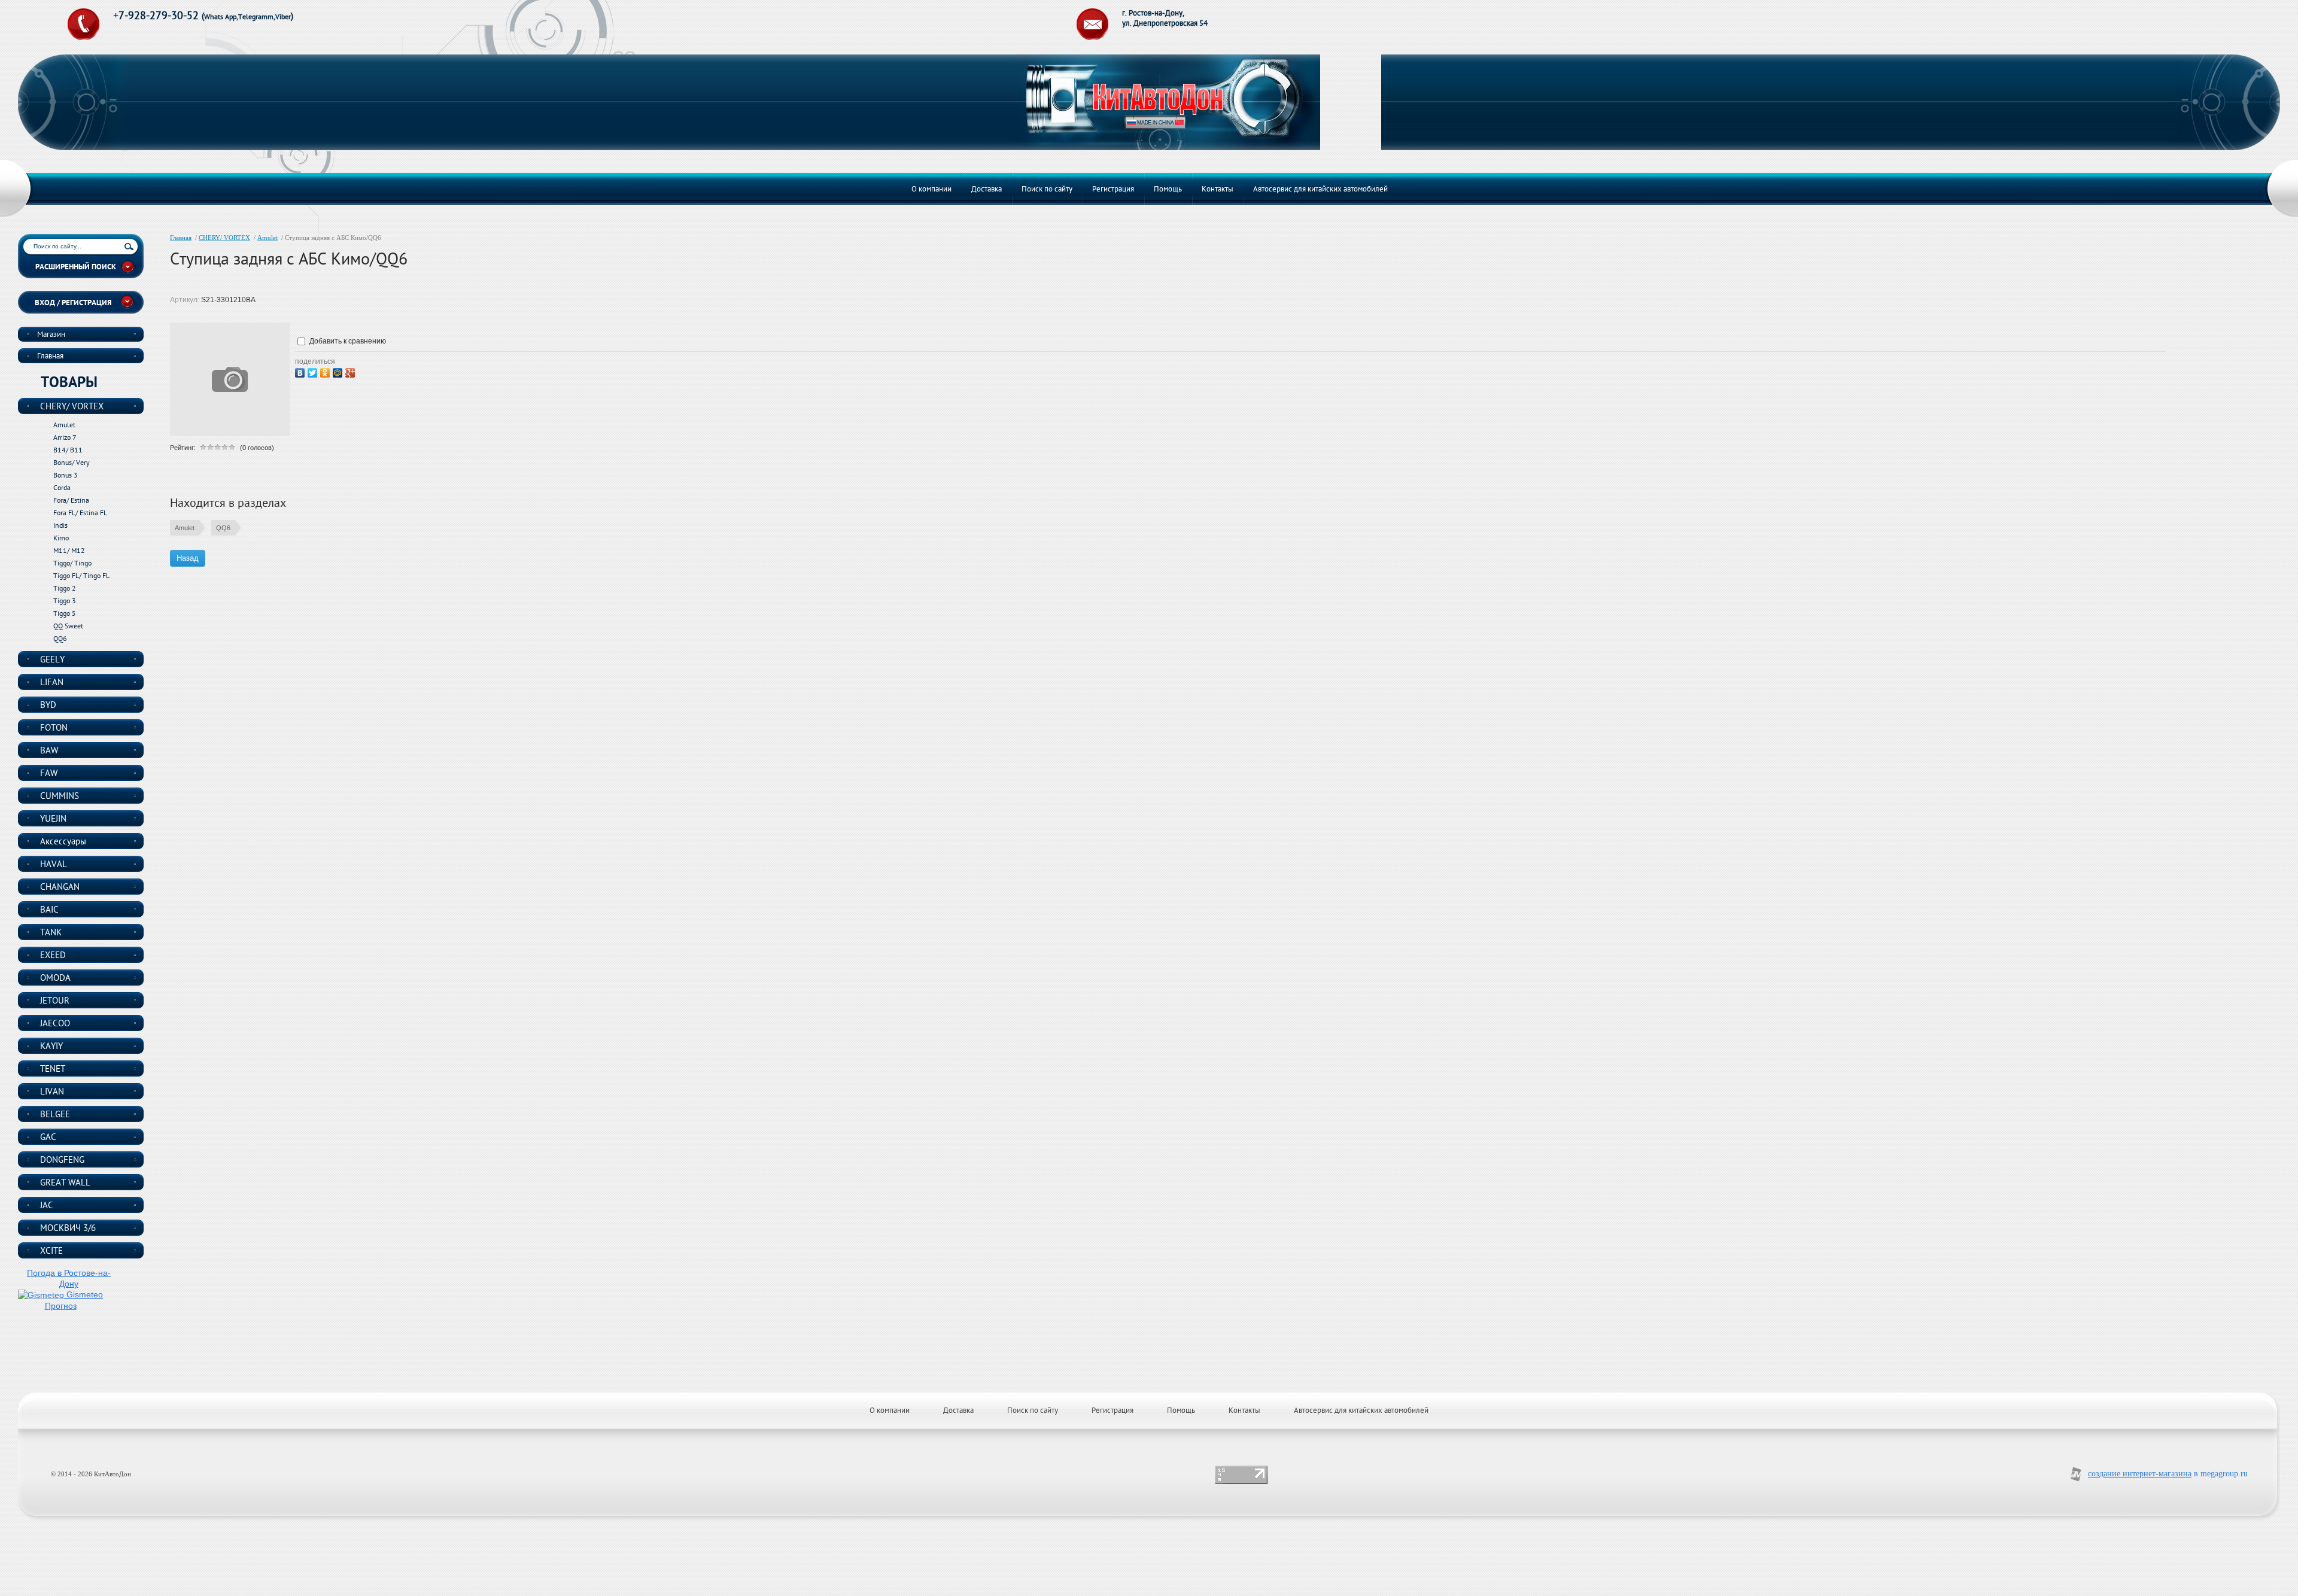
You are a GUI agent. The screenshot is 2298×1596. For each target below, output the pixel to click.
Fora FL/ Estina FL (80, 513)
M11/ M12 (69, 550)
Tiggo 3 (65, 601)
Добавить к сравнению (347, 341)
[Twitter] (314, 371)
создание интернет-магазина (2140, 1474)
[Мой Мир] (339, 371)
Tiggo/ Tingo (72, 563)
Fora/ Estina (71, 500)
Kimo (61, 538)
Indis (60, 525)
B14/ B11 (68, 450)
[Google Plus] (352, 371)
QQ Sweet (68, 626)
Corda (62, 487)
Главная (181, 238)
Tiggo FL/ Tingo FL (81, 575)
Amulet (268, 238)
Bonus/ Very (72, 462)
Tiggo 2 (65, 588)
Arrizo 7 (65, 437)
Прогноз (61, 1306)
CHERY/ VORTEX (224, 238)
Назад (188, 558)
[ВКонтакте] (301, 371)
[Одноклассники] (326, 371)
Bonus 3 (66, 475)
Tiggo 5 (65, 613)
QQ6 (223, 528)
